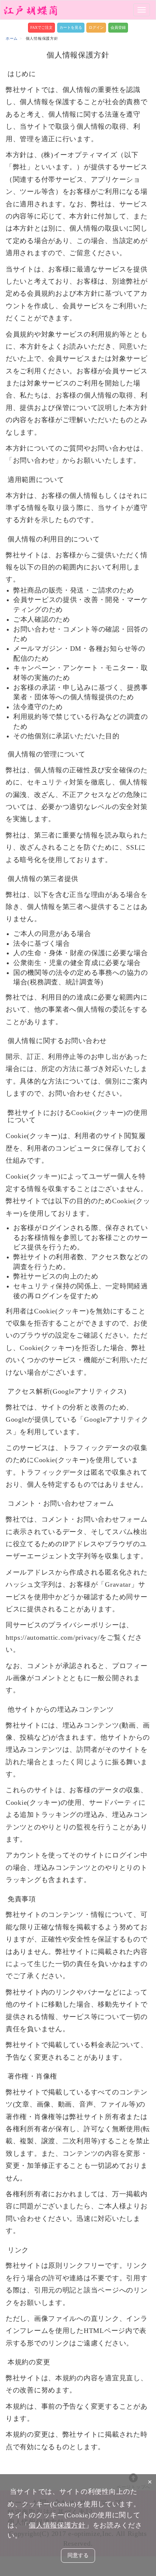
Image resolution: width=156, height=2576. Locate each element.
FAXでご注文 (41, 27)
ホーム (12, 38)
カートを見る (71, 27)
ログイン (96, 27)
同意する (78, 2555)
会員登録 (118, 27)
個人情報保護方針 (57, 2525)
